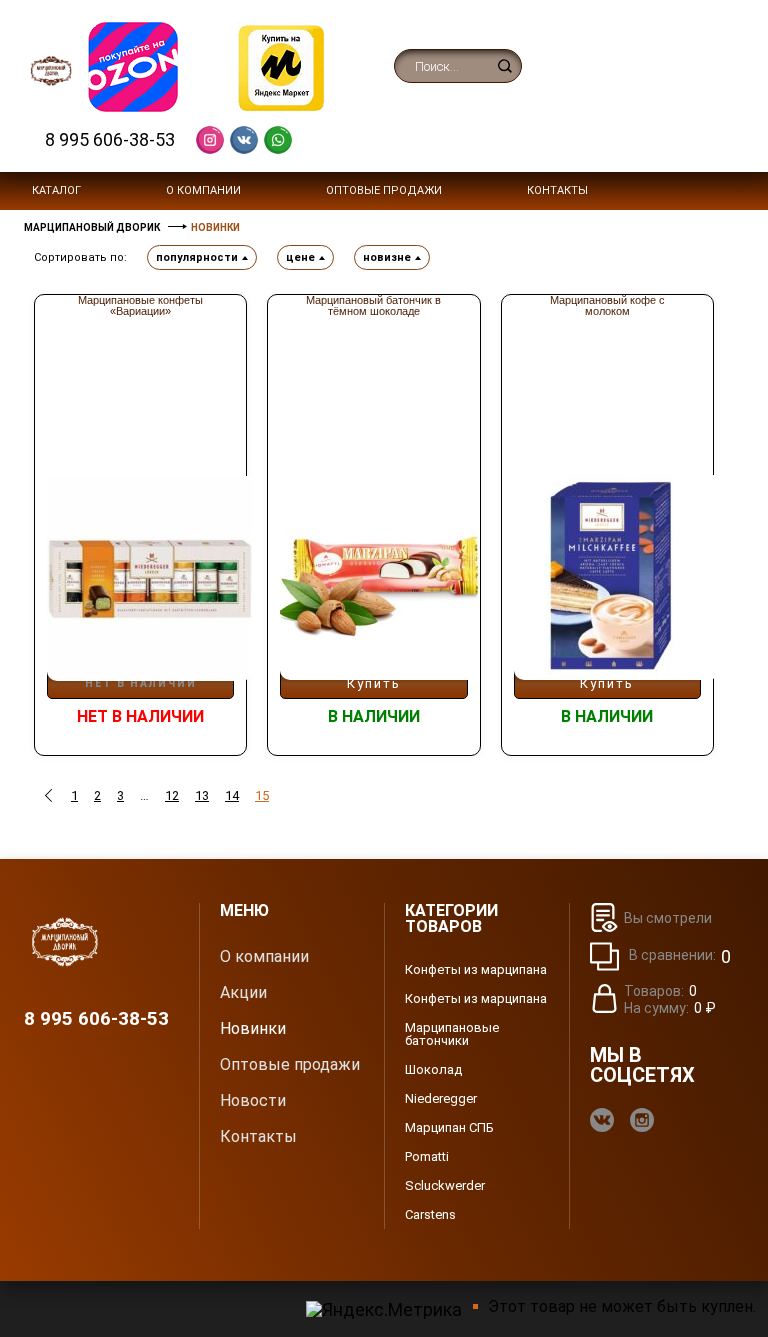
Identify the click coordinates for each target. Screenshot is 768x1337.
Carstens (430, 1214)
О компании (203, 190)
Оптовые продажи (384, 190)
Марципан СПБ (449, 1127)
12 (172, 795)
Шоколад (433, 1069)
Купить (374, 683)
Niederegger (441, 1098)
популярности (197, 257)
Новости (253, 1101)
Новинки (253, 1029)
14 (232, 795)
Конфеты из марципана (476, 969)
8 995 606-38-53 (110, 139)
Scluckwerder (445, 1185)
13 (202, 795)
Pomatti (427, 1156)
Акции (243, 993)
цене (300, 257)
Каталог (56, 190)
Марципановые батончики (452, 1034)
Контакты (557, 190)
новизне (387, 257)
